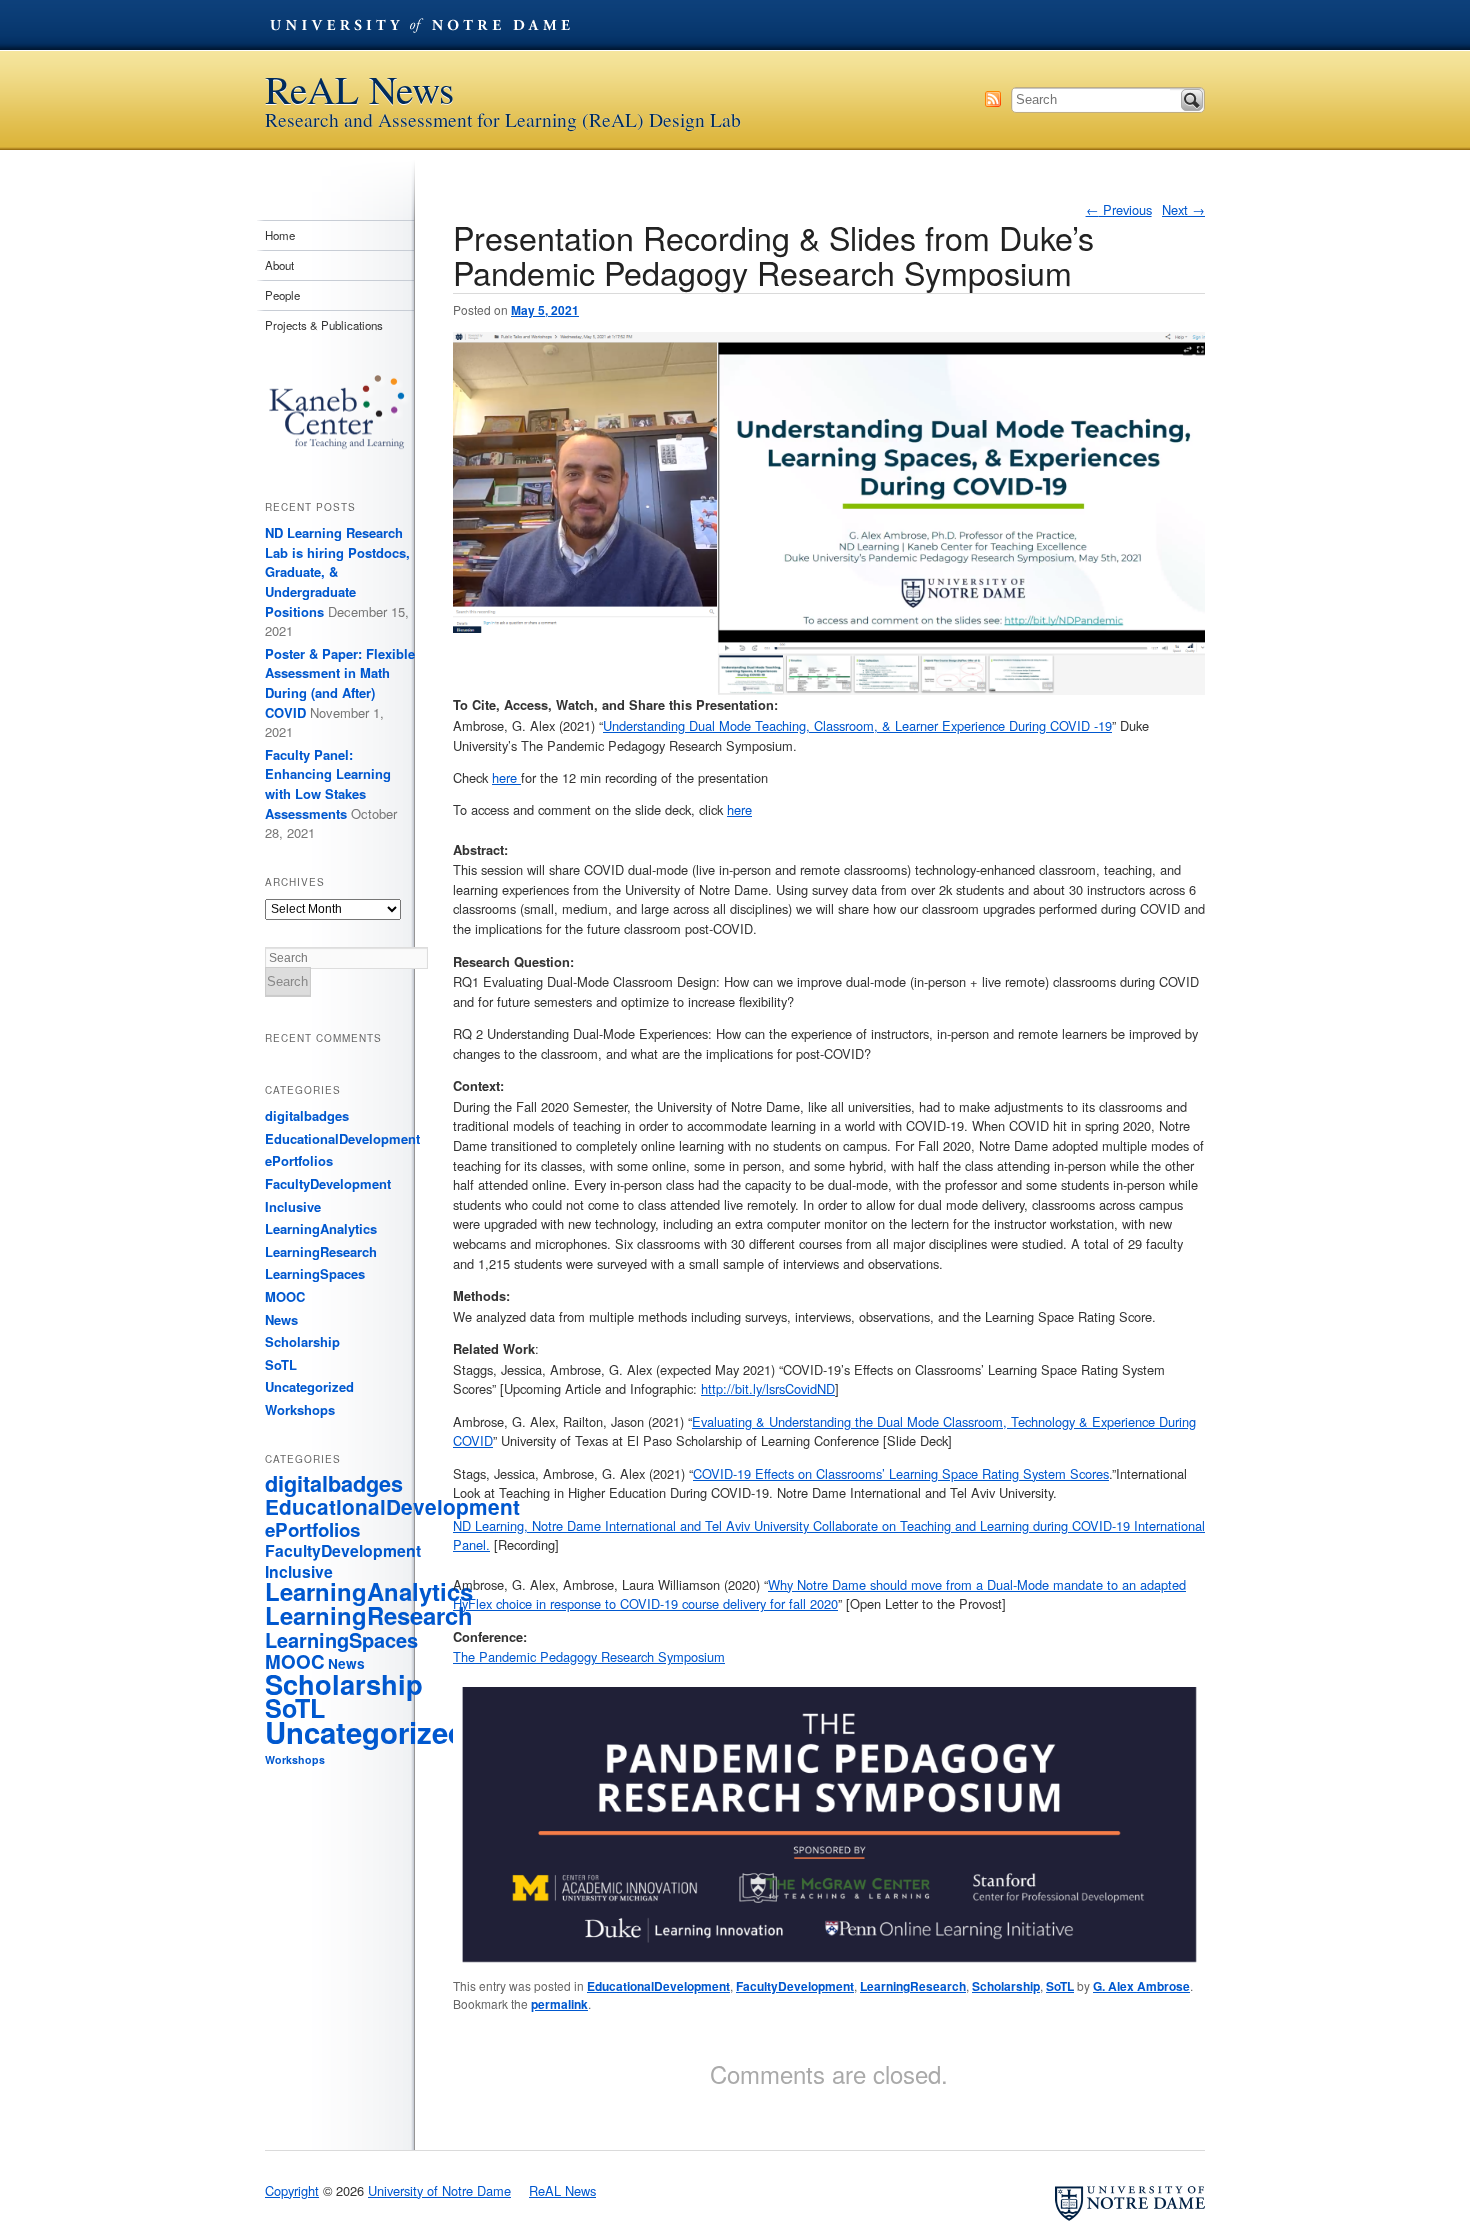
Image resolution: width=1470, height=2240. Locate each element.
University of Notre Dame (420, 25)
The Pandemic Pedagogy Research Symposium (589, 1656)
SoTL (1060, 1986)
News (281, 1319)
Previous (1119, 209)
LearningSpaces (315, 1273)
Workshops (300, 1409)
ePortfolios (299, 1160)
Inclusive (293, 1206)
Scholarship (1006, 1986)
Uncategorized (309, 1386)
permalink (559, 2004)
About (279, 265)
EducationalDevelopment (658, 1986)
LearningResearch (913, 1986)
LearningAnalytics (321, 1228)
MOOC (285, 1296)
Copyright (292, 2190)
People (282, 295)
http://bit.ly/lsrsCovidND (768, 1388)
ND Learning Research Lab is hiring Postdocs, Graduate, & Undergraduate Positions (337, 571)
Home (280, 235)
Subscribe (993, 99)
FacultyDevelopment (795, 1986)
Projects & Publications (324, 325)
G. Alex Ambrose (1141, 1986)
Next (1183, 209)
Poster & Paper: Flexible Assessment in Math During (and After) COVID (340, 683)
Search (1192, 100)
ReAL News (359, 89)
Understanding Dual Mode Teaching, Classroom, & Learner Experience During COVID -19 (857, 725)
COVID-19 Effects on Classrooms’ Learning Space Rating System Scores (901, 1473)
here (506, 777)
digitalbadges (307, 1115)
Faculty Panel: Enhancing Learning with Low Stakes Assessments (328, 784)
